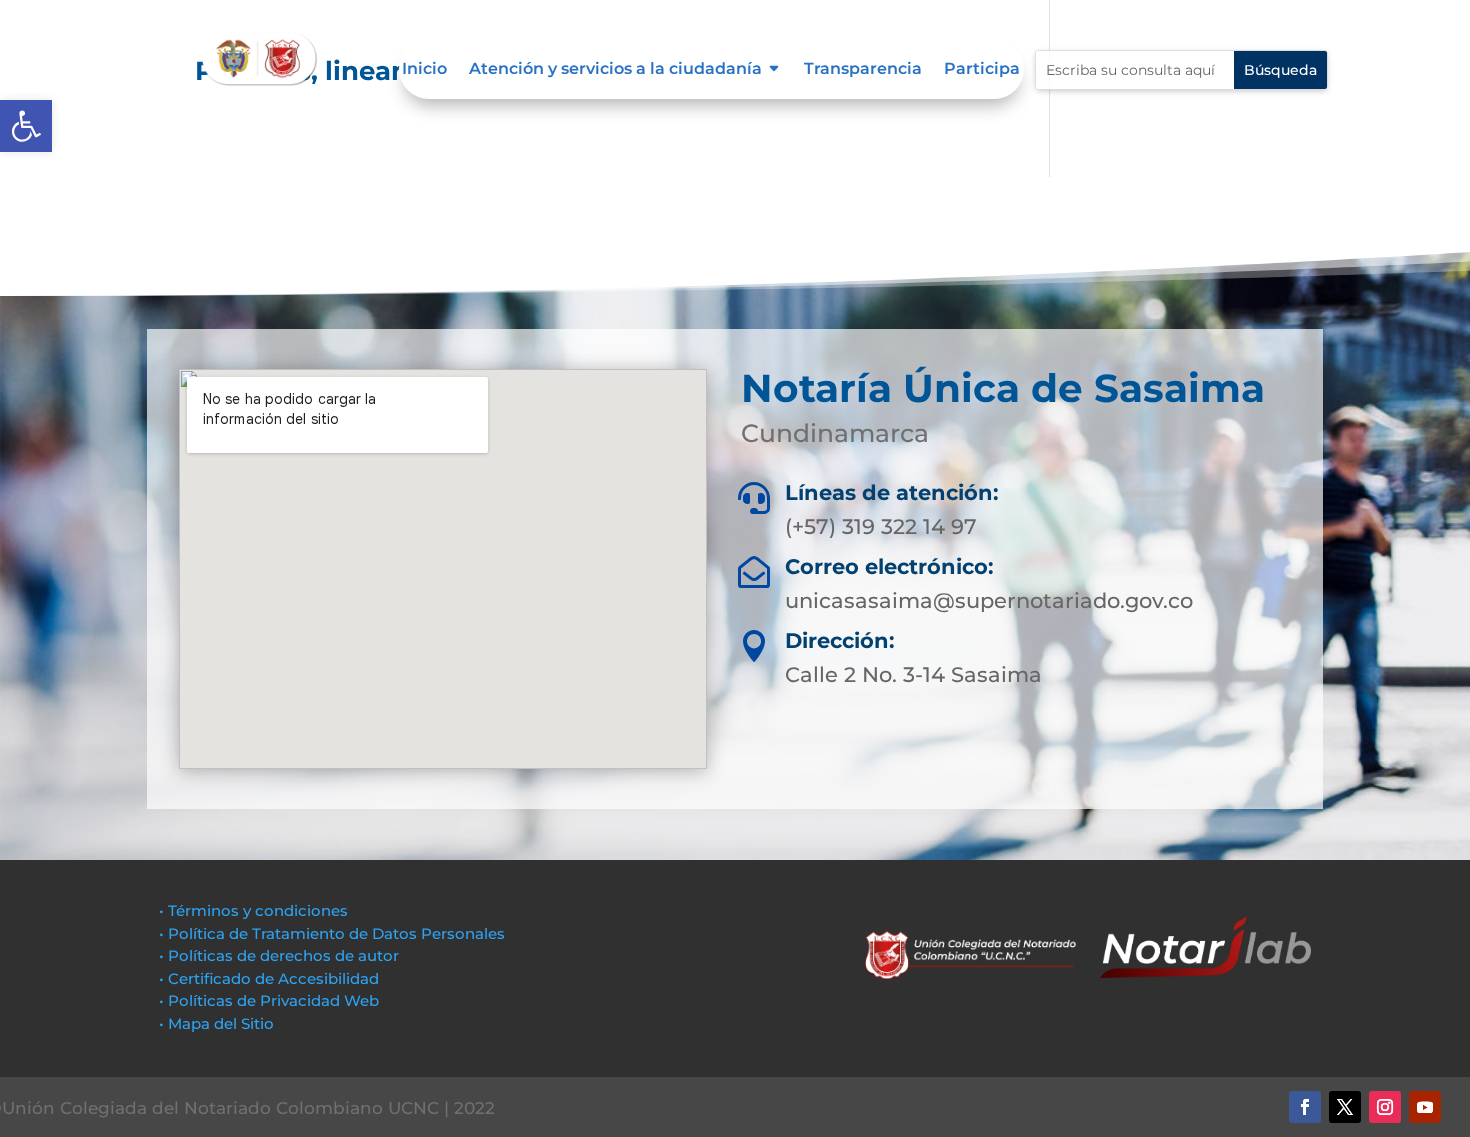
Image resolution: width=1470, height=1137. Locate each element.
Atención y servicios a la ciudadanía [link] (615, 70)
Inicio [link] (424, 70)
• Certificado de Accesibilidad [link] (269, 978)
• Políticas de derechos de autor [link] (279, 955)
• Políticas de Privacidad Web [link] (269, 1000)
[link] (26, 126)
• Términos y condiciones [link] (253, 910)
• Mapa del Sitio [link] (218, 1023)
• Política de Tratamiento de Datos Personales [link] (332, 933)
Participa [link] (982, 70)
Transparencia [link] (863, 70)
